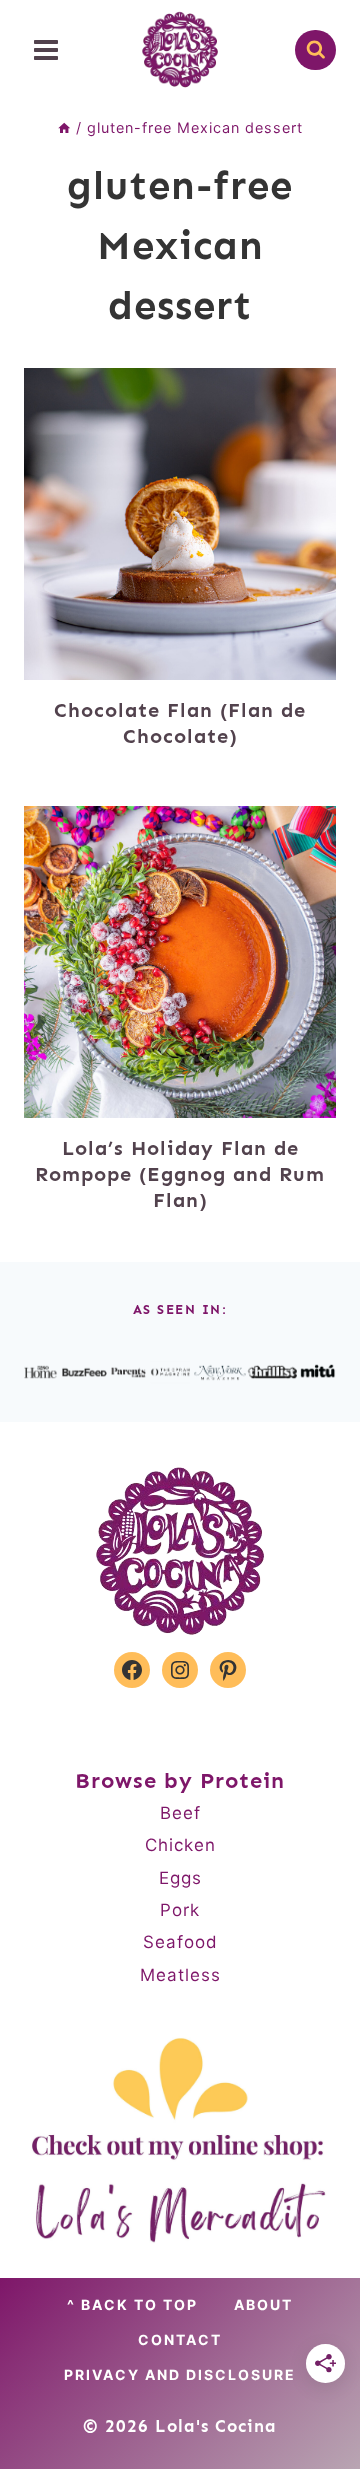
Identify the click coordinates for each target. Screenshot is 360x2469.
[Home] (64, 127)
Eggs (180, 1878)
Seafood (180, 1942)
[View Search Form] (315, 50)
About (263, 2304)
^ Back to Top (132, 2304)
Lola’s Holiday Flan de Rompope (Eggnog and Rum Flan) (180, 1174)
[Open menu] (46, 49)
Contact (180, 2339)
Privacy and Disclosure (180, 2374)
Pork (180, 1910)
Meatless (180, 1975)
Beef (180, 1813)
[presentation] (180, 524)
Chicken (180, 1845)
